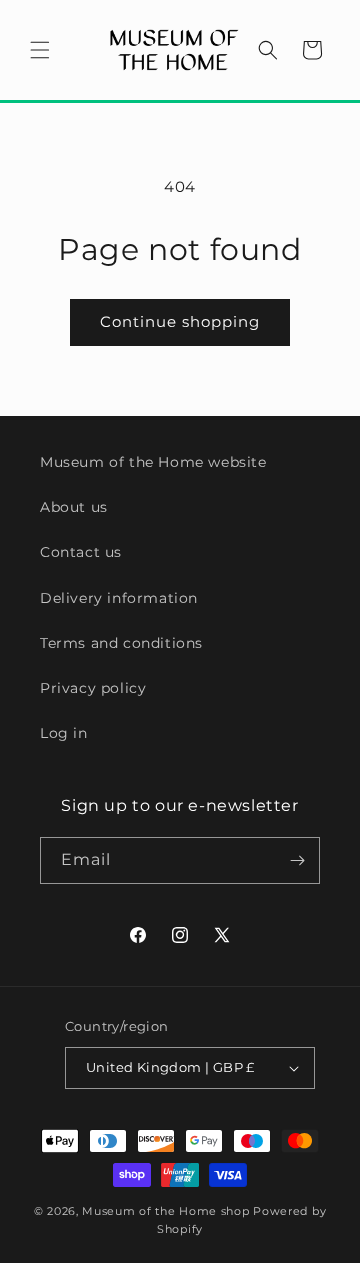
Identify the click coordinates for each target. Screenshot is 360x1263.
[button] (40, 50)
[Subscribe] (297, 860)
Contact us (81, 552)
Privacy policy (93, 688)
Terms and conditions (121, 643)
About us (74, 507)
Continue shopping (180, 321)
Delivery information (119, 598)
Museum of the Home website (153, 462)
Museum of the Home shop (165, 1211)
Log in (64, 733)
